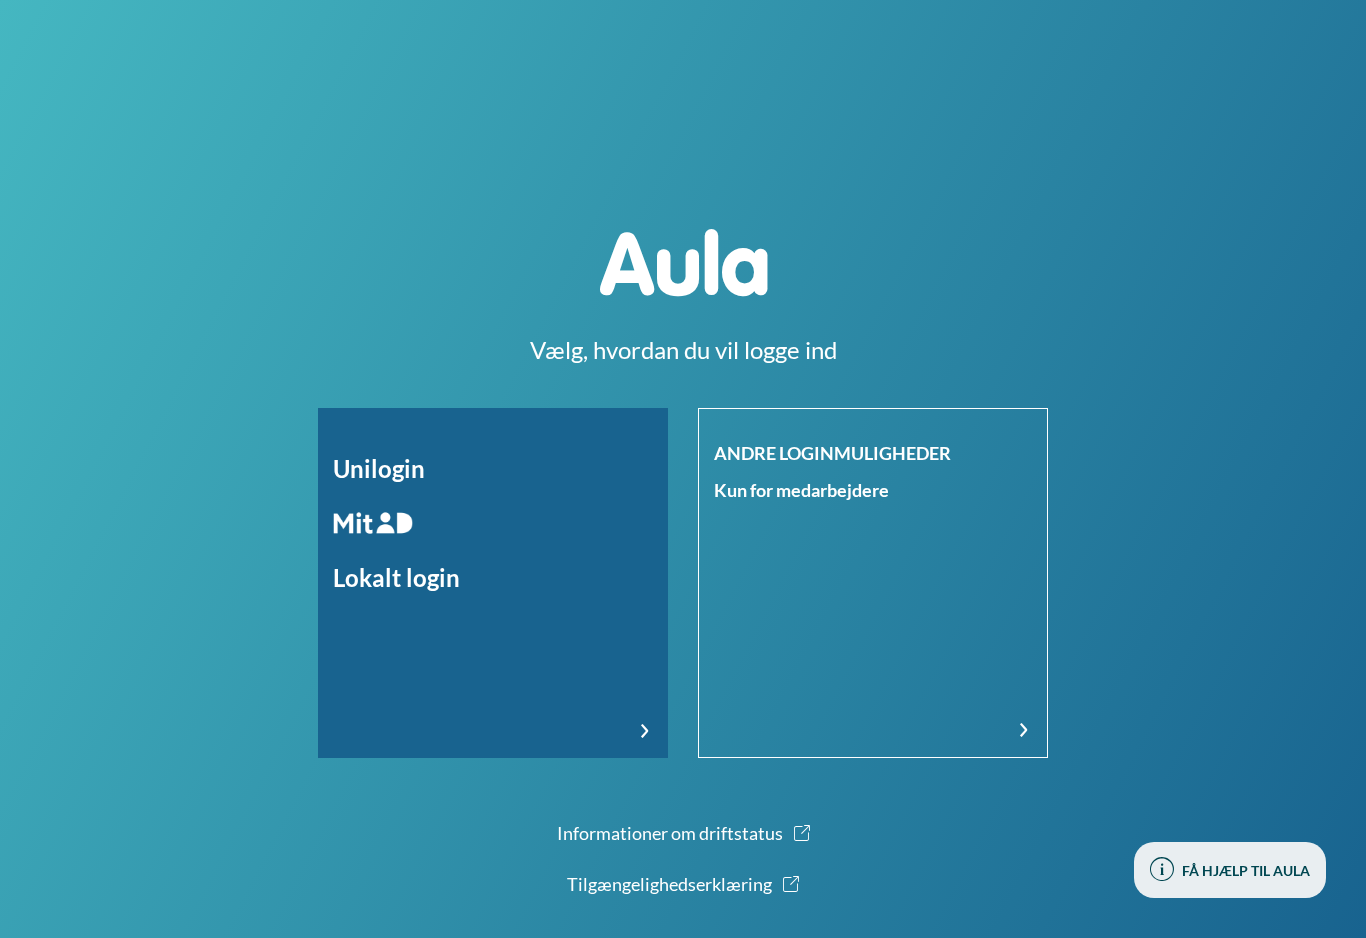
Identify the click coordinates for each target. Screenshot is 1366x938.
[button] (493, 583)
